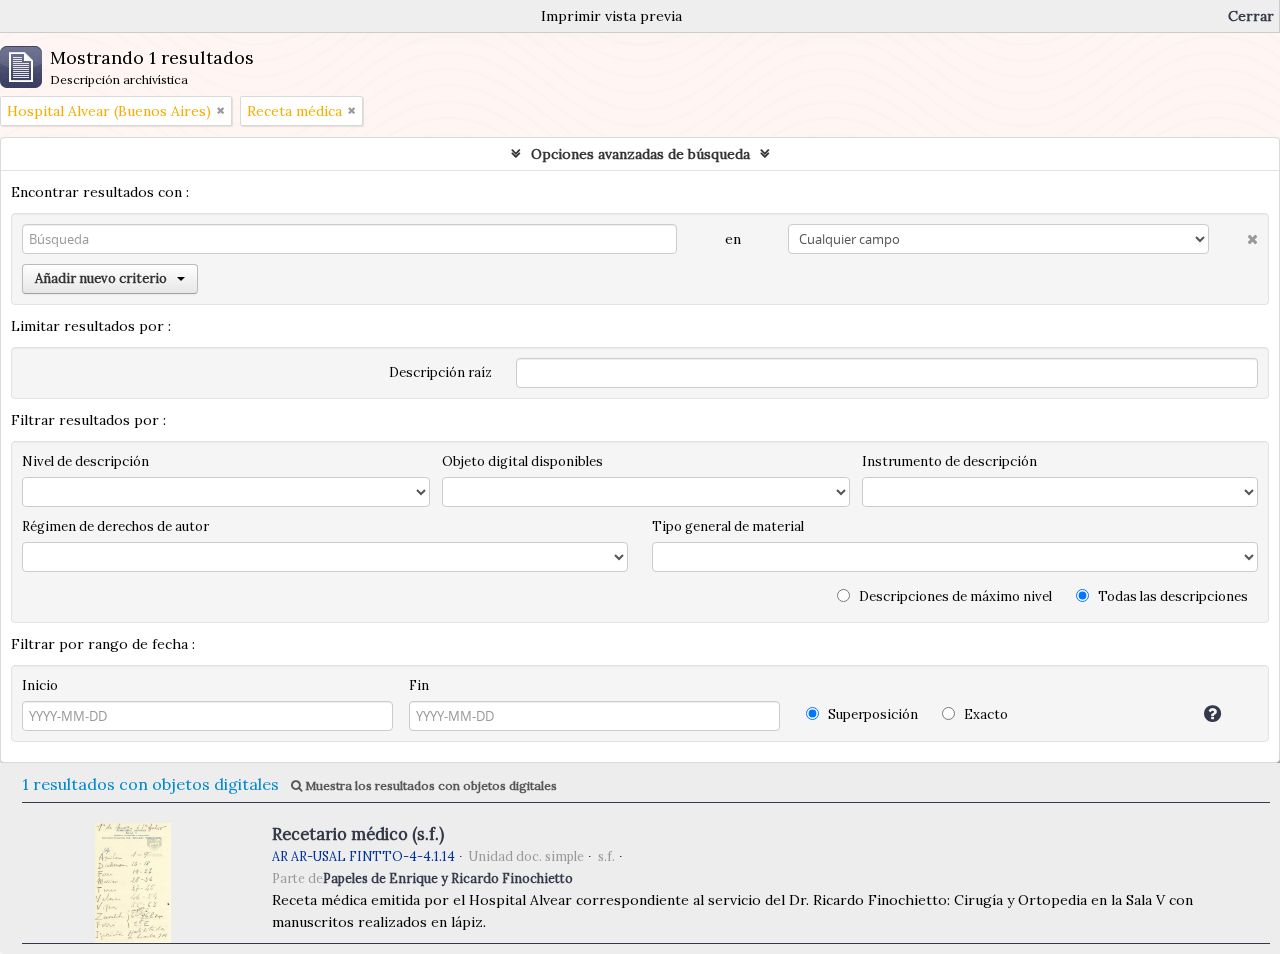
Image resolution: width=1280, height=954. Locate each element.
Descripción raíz (440, 372)
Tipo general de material (728, 526)
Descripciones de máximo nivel (954, 596)
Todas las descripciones (1171, 596)
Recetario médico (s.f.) (358, 834)
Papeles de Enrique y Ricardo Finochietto (448, 878)
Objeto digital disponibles (522, 461)
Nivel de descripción (85, 461)
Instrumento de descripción (949, 461)
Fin (419, 685)
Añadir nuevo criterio (101, 278)
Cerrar (1251, 16)
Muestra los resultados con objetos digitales (429, 785)
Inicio (40, 685)
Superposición (871, 714)
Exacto (984, 714)
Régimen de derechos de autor (115, 526)
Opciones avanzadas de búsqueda (640, 154)
